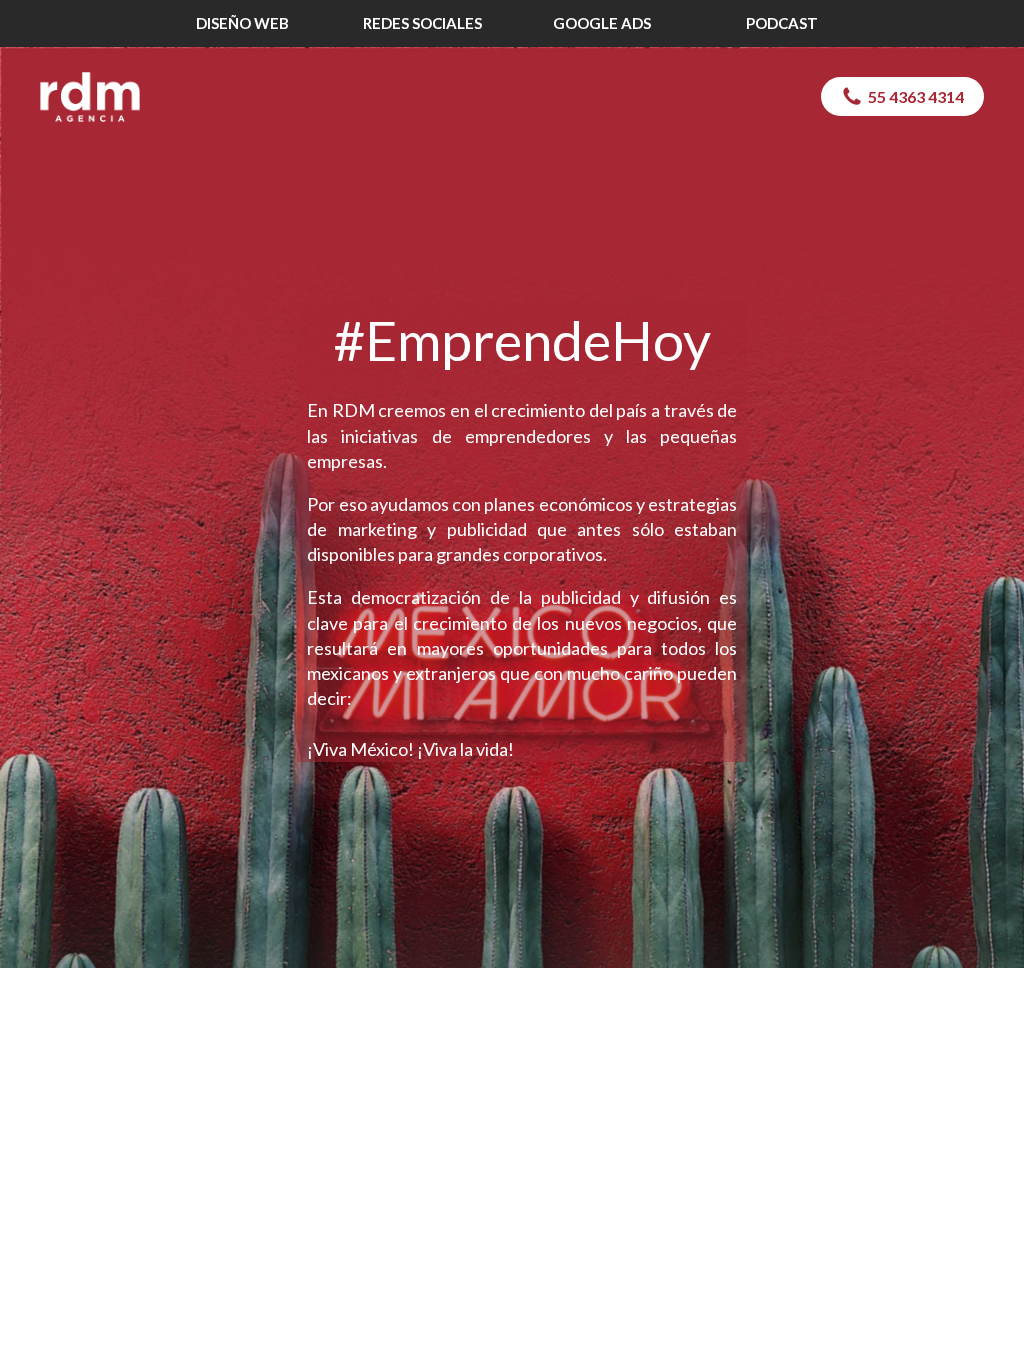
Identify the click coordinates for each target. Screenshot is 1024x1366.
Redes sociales (422, 23)
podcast (782, 23)
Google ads (602, 23)
